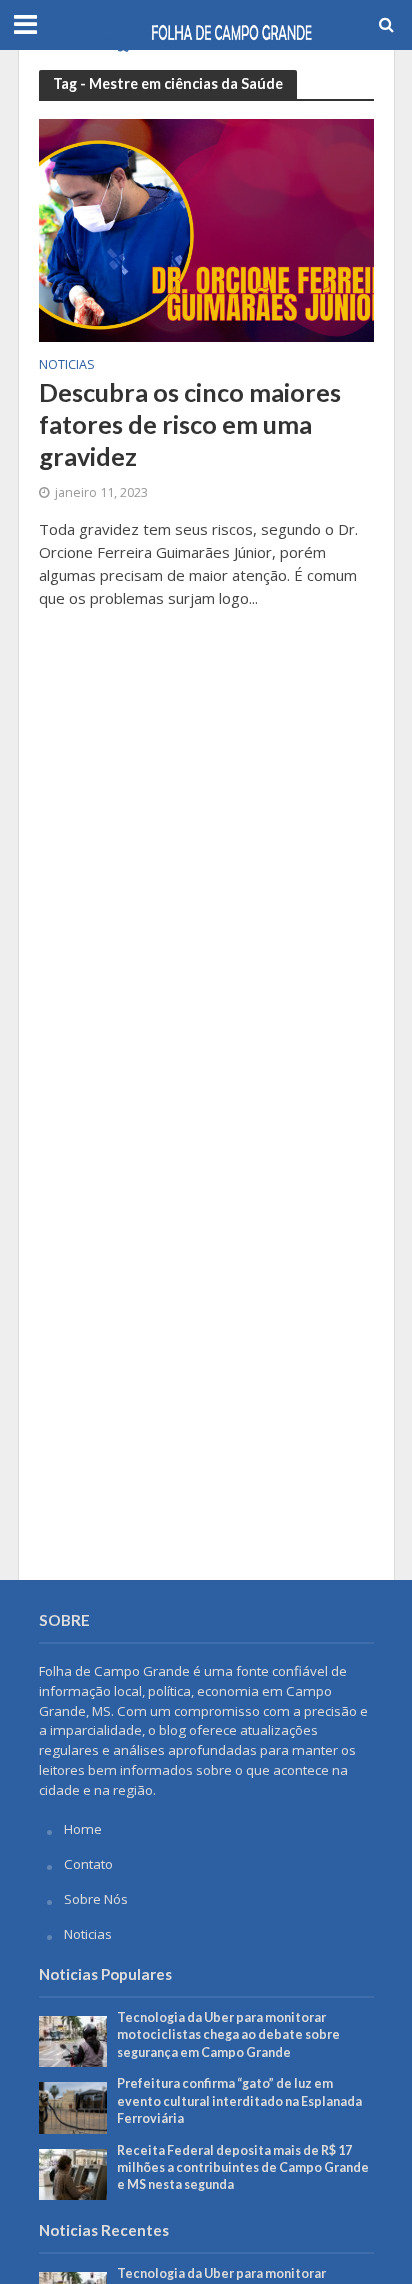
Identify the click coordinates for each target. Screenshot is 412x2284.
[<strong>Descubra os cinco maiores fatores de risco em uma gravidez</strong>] (206, 229)
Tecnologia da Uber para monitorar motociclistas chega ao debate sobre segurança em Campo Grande (228, 2034)
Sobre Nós (96, 1899)
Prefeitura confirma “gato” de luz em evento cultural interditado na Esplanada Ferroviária (239, 2100)
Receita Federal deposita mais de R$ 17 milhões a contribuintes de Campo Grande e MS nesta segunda (243, 2167)
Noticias (67, 366)
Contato (88, 1864)
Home (83, 1829)
